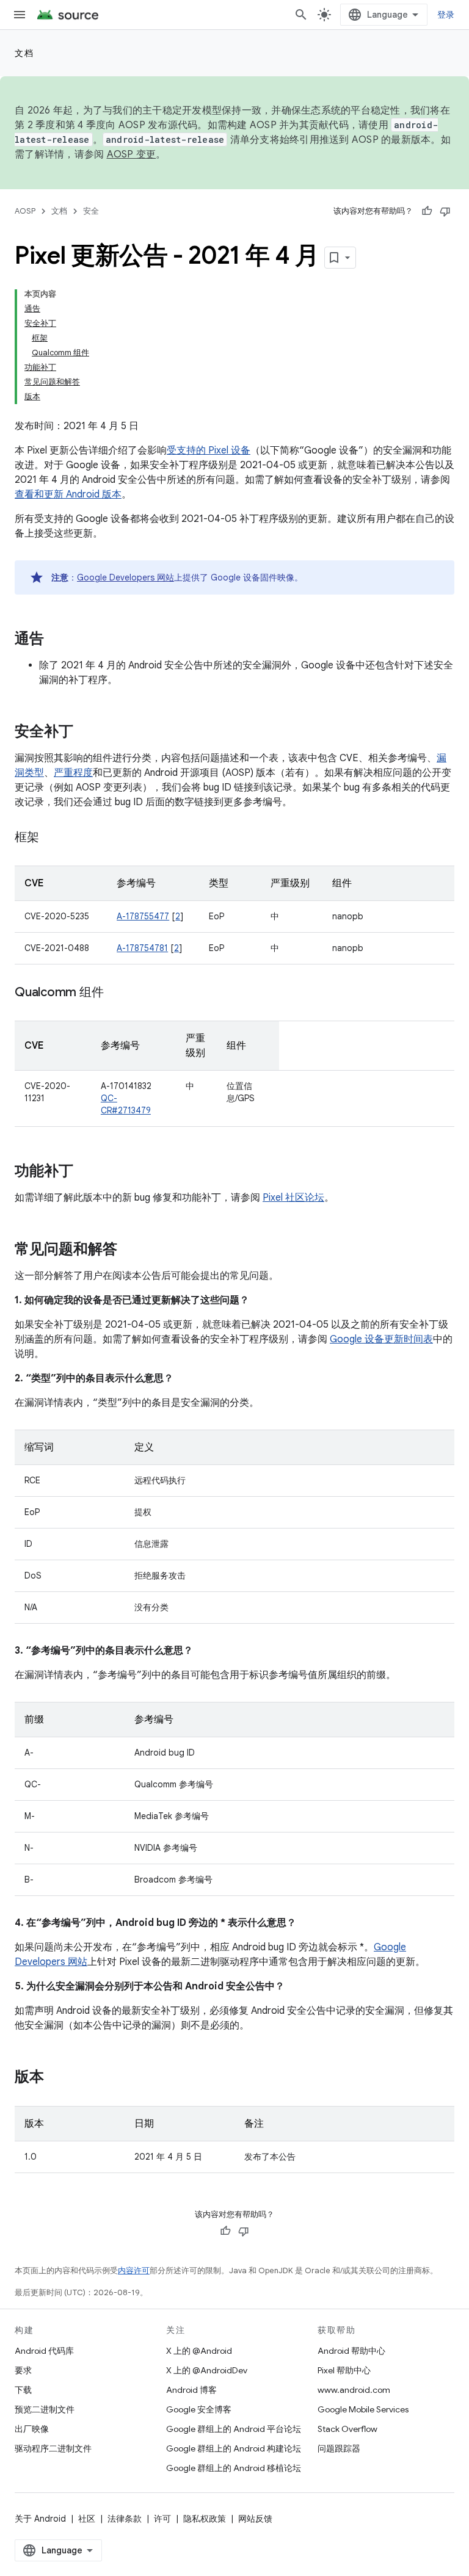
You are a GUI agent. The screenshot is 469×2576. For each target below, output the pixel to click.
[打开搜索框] (301, 15)
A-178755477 (143, 916)
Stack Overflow (347, 2429)
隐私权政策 (205, 2519)
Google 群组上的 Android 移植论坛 (234, 2468)
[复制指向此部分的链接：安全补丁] (85, 733)
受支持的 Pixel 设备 (209, 450)
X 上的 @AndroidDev (207, 2370)
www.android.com (354, 2390)
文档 (24, 53)
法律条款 (125, 2519)
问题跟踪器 (339, 2448)
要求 (23, 2370)
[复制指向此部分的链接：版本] (56, 2078)
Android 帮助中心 (351, 2351)
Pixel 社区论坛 (293, 1198)
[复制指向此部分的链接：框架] (51, 838)
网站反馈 (255, 2519)
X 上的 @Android (199, 2351)
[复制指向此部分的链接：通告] (56, 640)
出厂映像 (32, 2429)
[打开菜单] (20, 15)
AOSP (25, 211)
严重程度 (73, 773)
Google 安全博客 (199, 2409)
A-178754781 (142, 948)
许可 (162, 2519)
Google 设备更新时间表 (381, 1339)
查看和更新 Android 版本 (68, 494)
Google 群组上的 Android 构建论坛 (234, 2448)
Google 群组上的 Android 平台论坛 (234, 2429)
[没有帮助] (445, 211)
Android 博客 (191, 2390)
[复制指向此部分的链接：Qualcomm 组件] (115, 993)
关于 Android (40, 2519)
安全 (91, 211)
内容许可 (134, 2270)
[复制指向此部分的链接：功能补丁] (85, 1172)
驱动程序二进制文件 (53, 2448)
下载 (23, 2390)
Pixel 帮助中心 (344, 2370)
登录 (446, 15)
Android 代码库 (44, 2351)
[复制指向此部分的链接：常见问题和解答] (129, 1250)
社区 (87, 2519)
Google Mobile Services (363, 2409)
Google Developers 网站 (125, 577)
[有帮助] (427, 211)
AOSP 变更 (132, 154)
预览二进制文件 (45, 2409)
